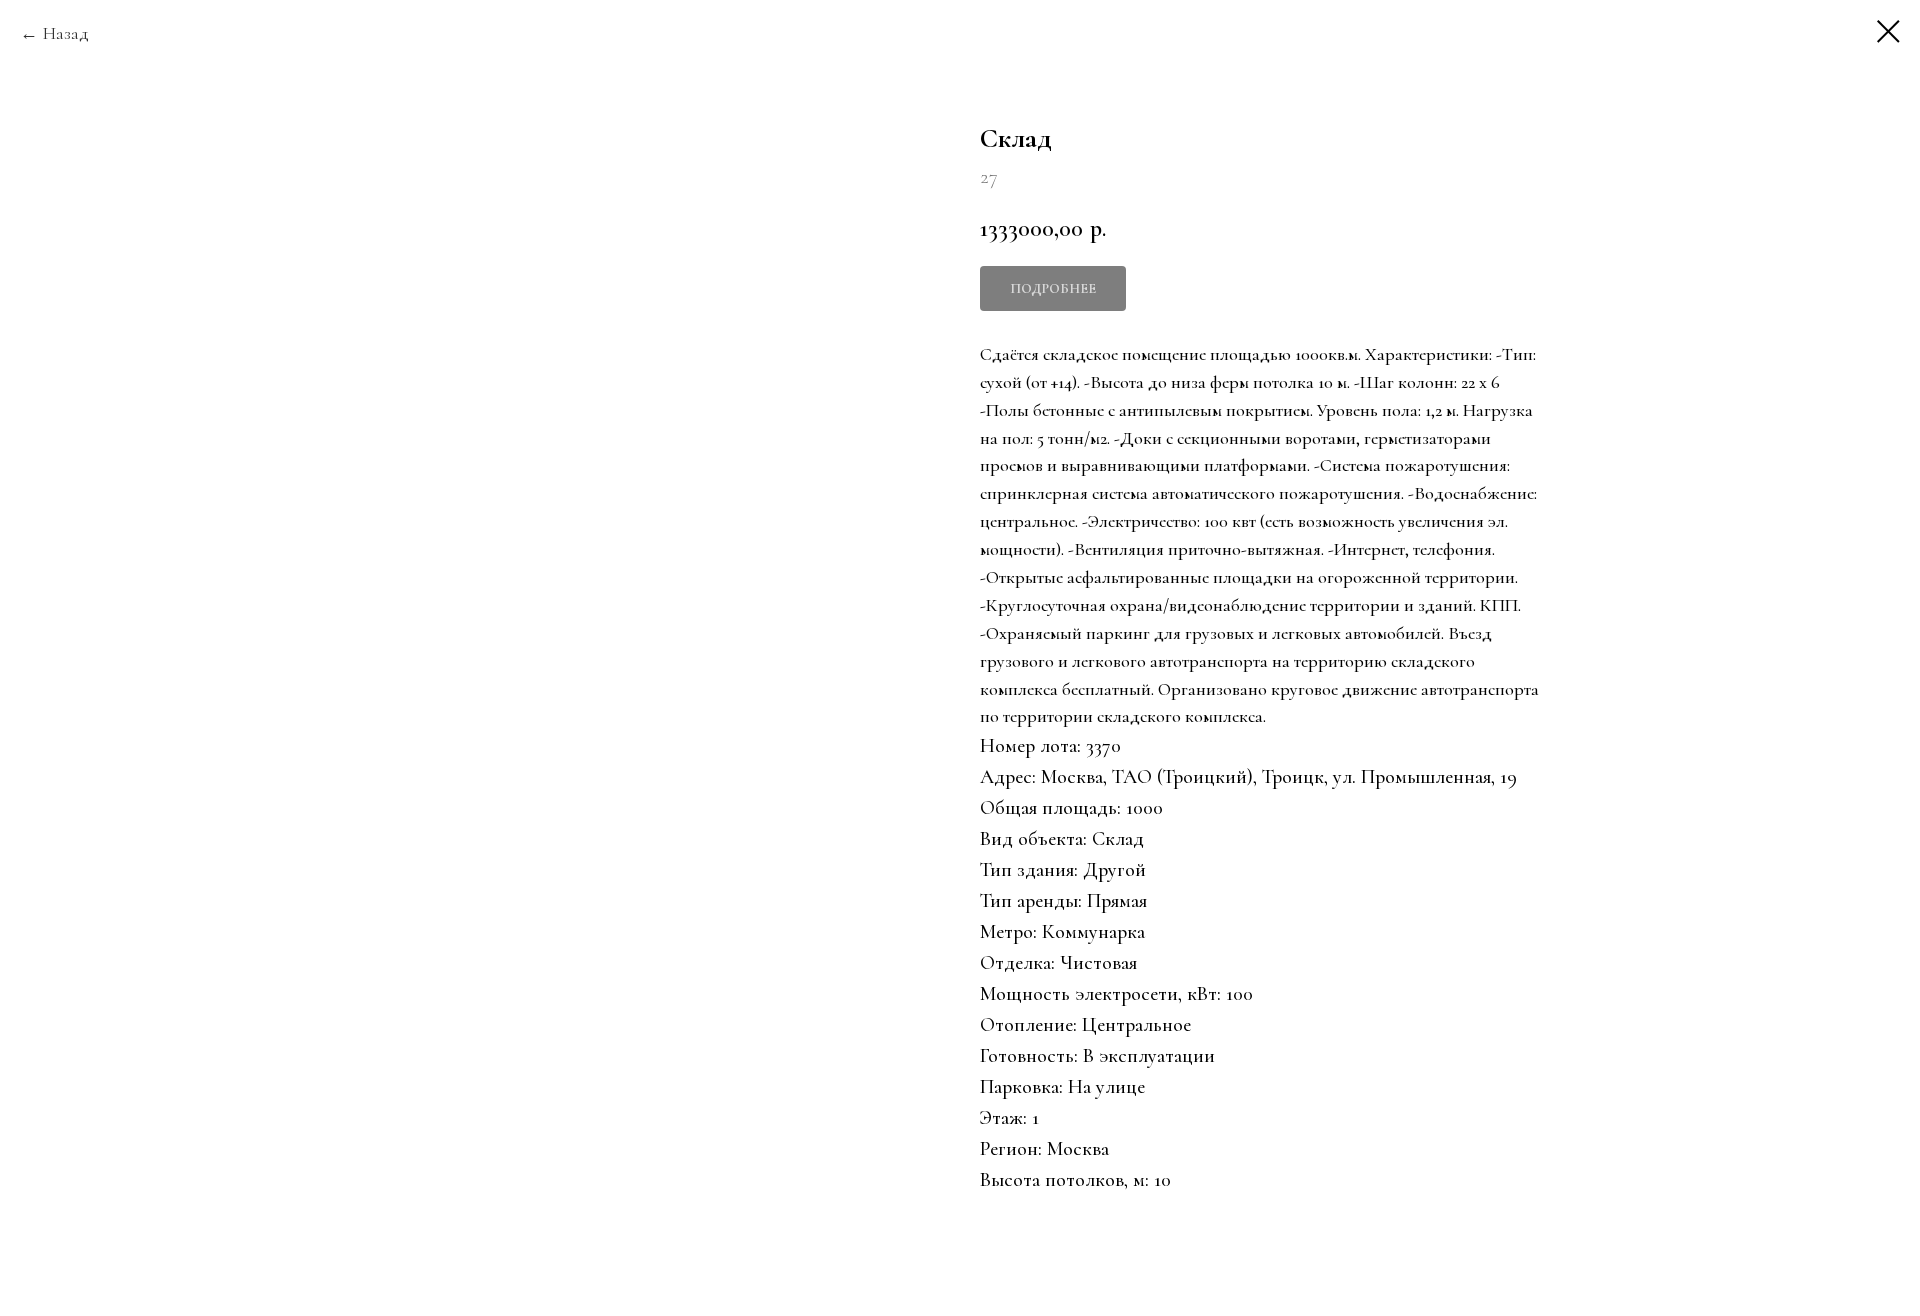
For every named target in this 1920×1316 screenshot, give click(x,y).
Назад (66, 33)
